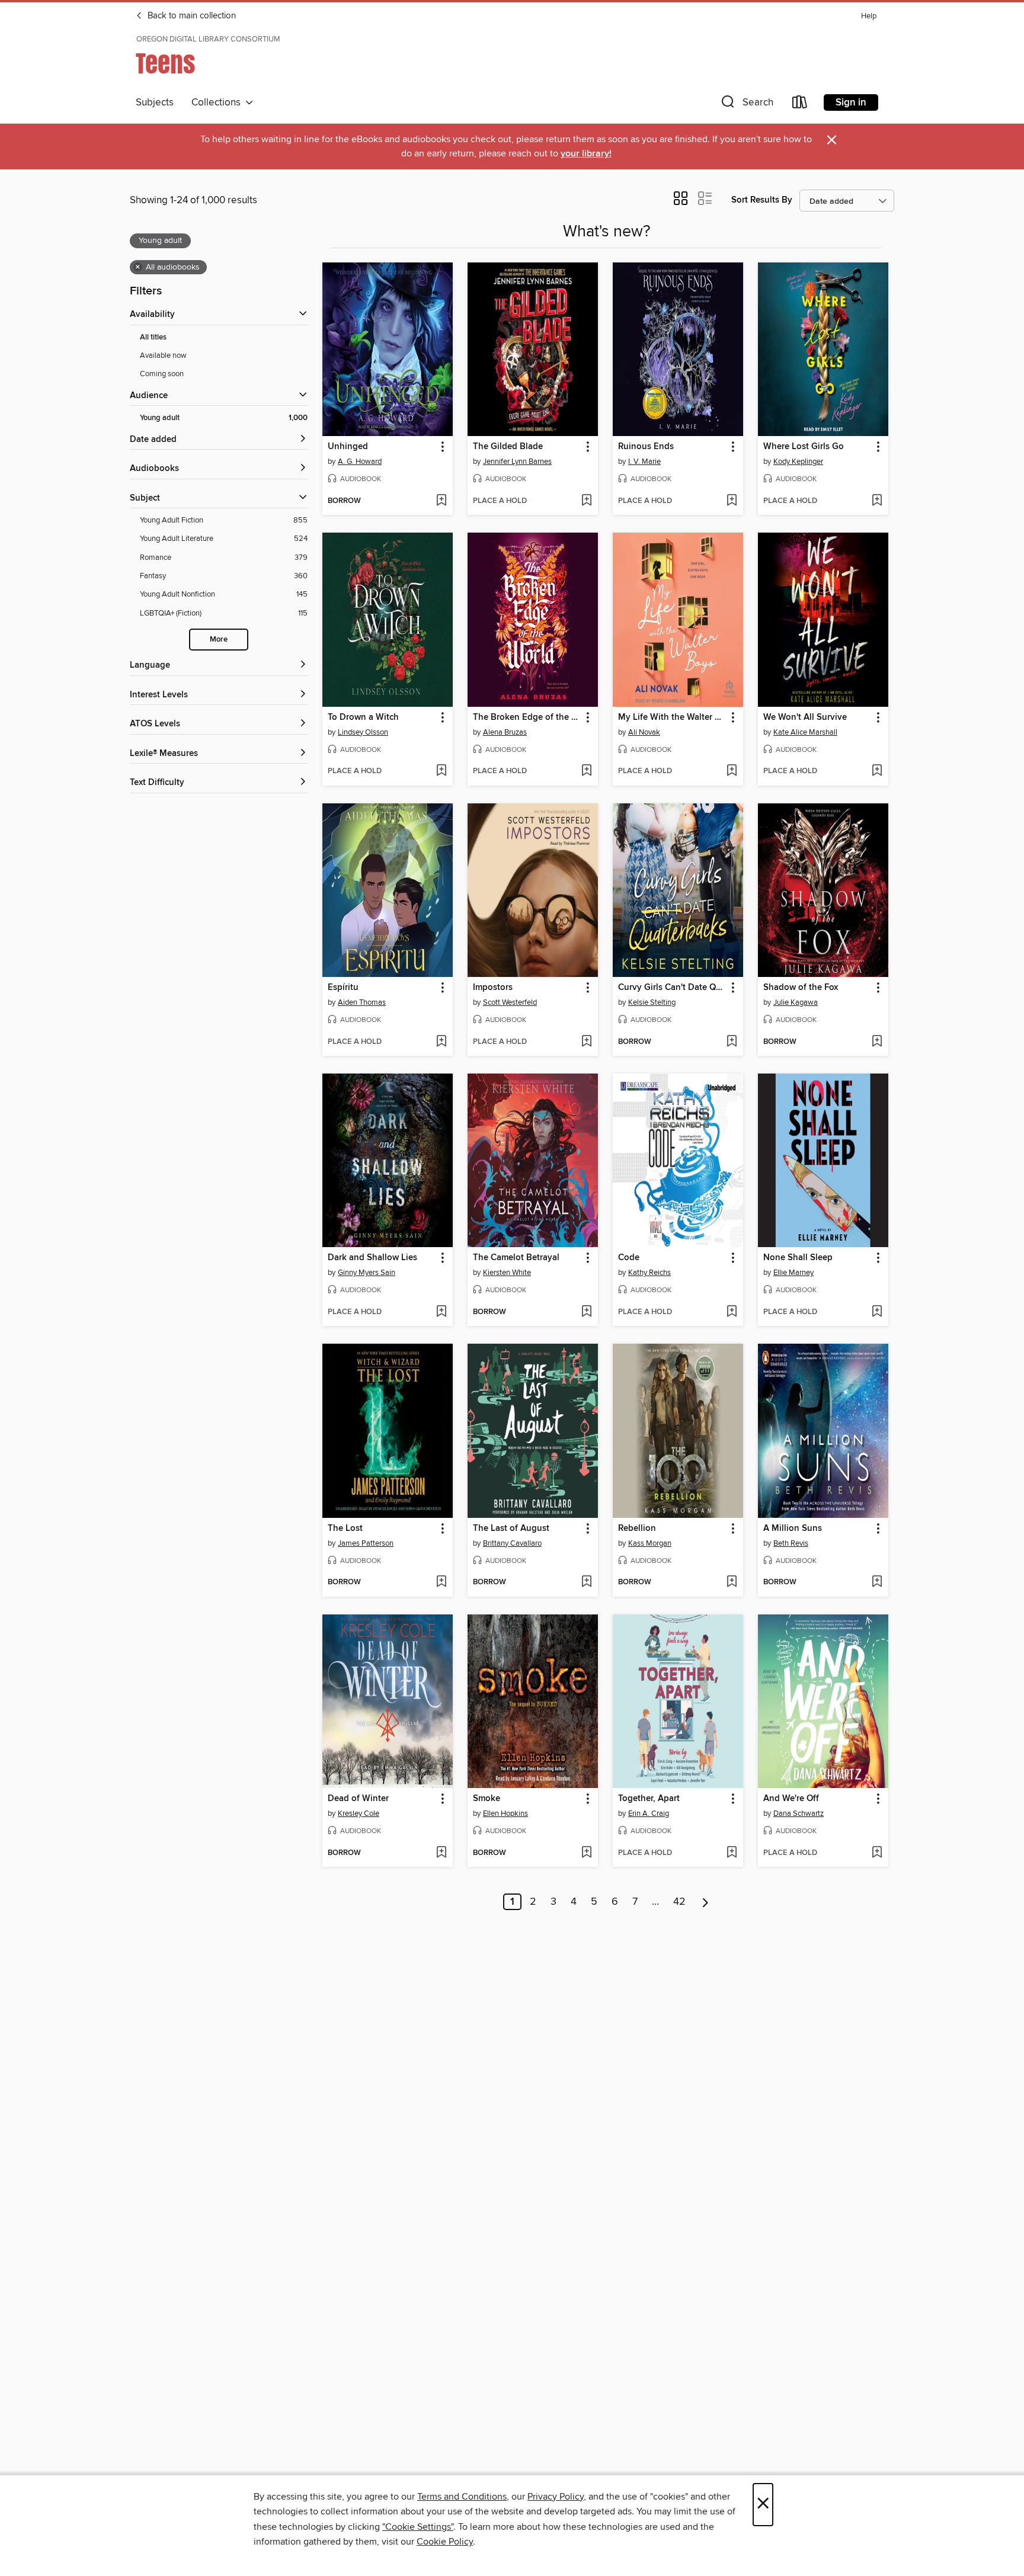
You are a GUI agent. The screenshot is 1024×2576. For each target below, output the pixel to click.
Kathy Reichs (649, 1273)
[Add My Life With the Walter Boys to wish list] (732, 771)
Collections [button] (218, 102)
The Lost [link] (345, 1529)
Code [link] (629, 1258)
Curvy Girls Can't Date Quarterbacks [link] (672, 988)
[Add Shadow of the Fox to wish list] (877, 1042)
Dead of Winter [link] (358, 1799)
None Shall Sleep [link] (798, 1258)
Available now (163, 355)
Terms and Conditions (462, 2497)
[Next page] (705, 1902)
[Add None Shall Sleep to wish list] (877, 1312)
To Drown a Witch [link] (363, 717)
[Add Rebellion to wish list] (732, 1582)
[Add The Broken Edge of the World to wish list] (586, 771)
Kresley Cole (359, 1814)
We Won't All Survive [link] (805, 717)
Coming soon (162, 374)
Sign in (851, 102)
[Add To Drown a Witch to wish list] (441, 771)
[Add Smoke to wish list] (586, 1853)
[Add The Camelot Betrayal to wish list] (586, 1312)
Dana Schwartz (799, 1814)
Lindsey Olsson (363, 732)
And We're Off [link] (791, 1799)
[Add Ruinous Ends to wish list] (732, 501)
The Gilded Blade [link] (508, 447)
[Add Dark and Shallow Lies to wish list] (441, 1312)
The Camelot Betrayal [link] (516, 1258)
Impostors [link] (493, 988)
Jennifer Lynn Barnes (517, 462)
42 (679, 1902)
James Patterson (366, 1543)
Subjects (155, 102)
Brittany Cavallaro (512, 1543)
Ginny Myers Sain (367, 1273)
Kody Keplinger (798, 462)
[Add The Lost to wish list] (441, 1582)
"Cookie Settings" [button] (418, 2527)
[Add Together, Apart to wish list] (732, 1853)
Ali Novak (644, 732)
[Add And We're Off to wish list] (877, 1853)
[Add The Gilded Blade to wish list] (586, 501)
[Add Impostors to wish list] (586, 1042)
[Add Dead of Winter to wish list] (441, 1853)
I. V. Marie (644, 462)
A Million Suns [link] (793, 1529)
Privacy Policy (556, 2497)
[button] (746, 105)
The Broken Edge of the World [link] (527, 717)
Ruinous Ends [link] (646, 447)
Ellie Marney (793, 1273)
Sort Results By (762, 200)
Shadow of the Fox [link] (801, 988)
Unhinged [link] (348, 447)
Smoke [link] (487, 1799)
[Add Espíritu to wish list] (441, 1042)
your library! (586, 154)
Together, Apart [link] (649, 1799)
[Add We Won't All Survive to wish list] (877, 771)
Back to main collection (191, 16)
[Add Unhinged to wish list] (441, 501)
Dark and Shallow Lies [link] (372, 1258)
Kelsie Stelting (652, 1002)
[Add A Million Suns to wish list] (877, 1582)
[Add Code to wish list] (732, 1312)
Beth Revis (791, 1543)
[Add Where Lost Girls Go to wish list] (877, 501)
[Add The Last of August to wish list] (586, 1582)
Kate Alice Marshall (805, 732)
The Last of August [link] (511, 1529)
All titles (153, 337)
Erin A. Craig (649, 1814)
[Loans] (800, 105)
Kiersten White (507, 1273)
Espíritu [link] (343, 988)
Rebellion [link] (637, 1529)
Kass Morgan (650, 1543)
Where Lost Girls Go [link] (804, 447)
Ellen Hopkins (505, 1814)
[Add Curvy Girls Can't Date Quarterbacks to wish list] (732, 1042)
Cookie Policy (445, 2542)
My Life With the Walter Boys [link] (672, 717)
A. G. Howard (360, 462)
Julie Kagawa (796, 1002)
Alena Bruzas (505, 732)
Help (869, 16)
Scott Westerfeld (510, 1002)
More (219, 640)
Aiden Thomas (362, 1002)
